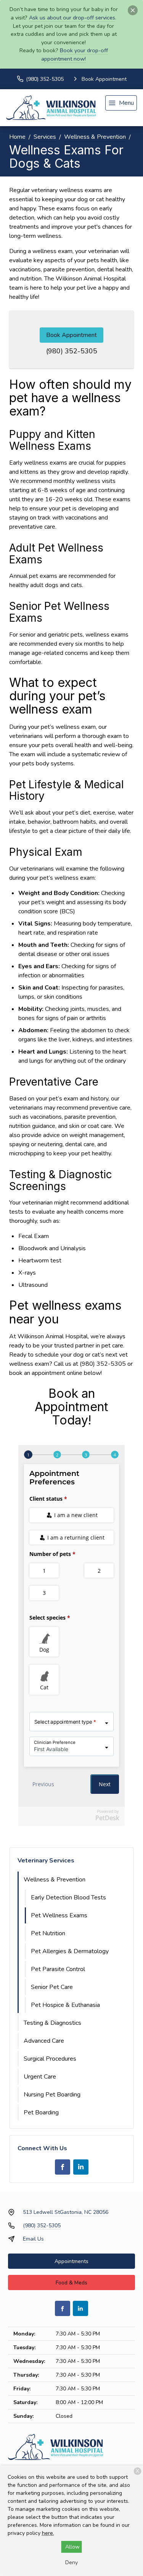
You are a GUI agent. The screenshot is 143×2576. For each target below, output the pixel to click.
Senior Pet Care (52, 1987)
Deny (71, 2562)
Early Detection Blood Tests (68, 1898)
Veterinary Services (46, 1861)
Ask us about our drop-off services (72, 18)
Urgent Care (40, 2077)
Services (45, 137)
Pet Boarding (41, 2112)
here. (48, 2533)
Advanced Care (44, 2041)
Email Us (33, 2239)
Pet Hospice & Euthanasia (65, 2005)
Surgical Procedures (50, 2059)
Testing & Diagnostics (52, 2023)
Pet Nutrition (48, 1933)
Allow (72, 2547)
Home (17, 137)
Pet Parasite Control (58, 1969)
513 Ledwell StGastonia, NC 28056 (66, 2212)
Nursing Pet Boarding (52, 2095)
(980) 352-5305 (72, 351)
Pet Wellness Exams (59, 1915)
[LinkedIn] (81, 2167)
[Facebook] (63, 2167)
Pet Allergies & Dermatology (70, 1951)
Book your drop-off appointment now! (75, 55)
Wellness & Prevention (95, 137)
